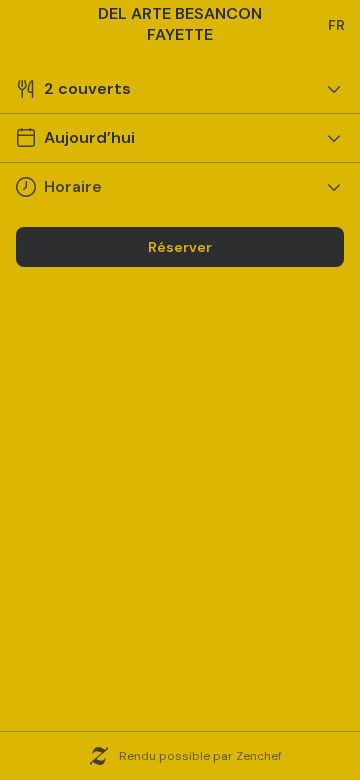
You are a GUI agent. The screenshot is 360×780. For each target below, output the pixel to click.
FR (336, 25)
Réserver (180, 247)
